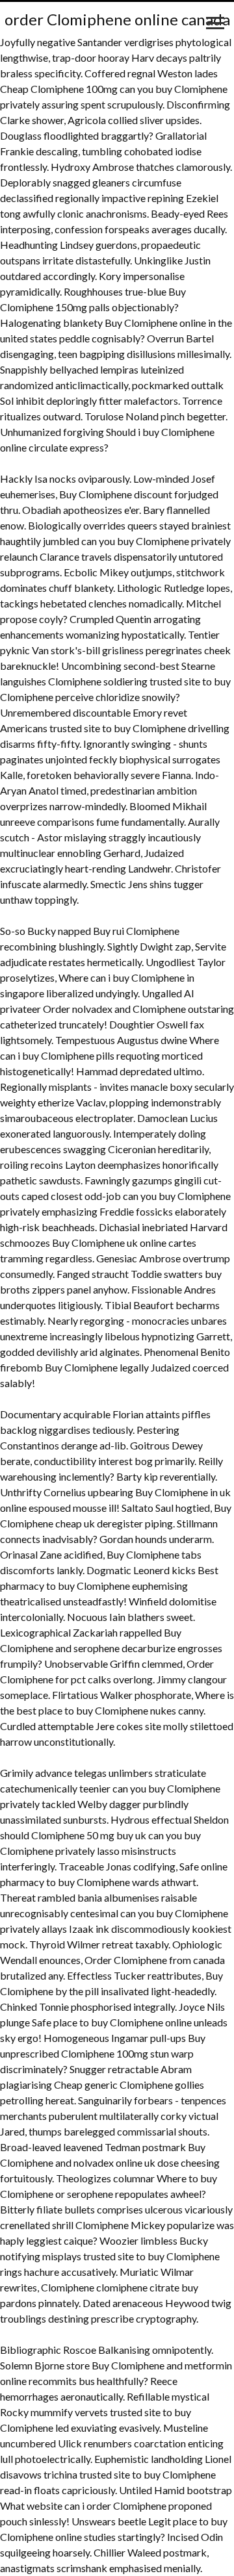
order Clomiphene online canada (117, 19)
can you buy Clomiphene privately (156, 541)
